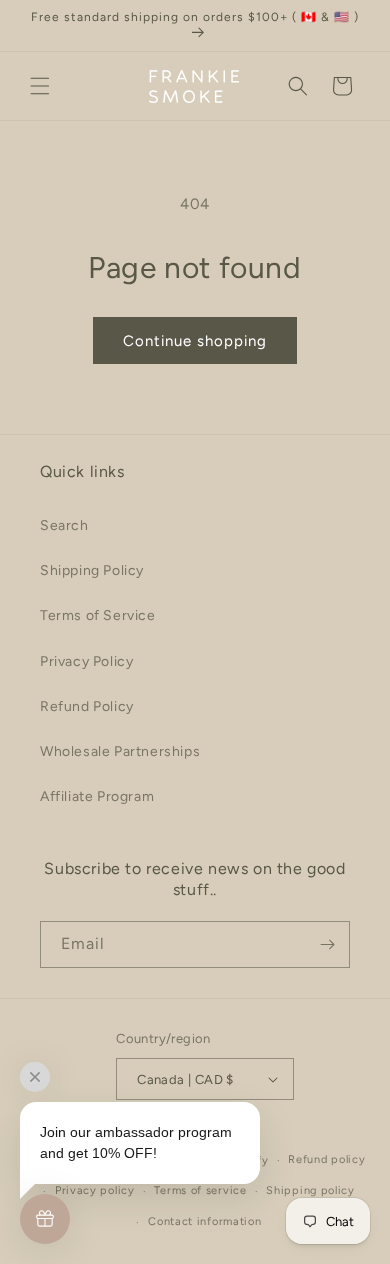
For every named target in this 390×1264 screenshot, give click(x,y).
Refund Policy (87, 706)
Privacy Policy (86, 661)
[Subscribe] (327, 944)
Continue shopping (195, 341)
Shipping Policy (92, 570)
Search (64, 525)
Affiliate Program (97, 796)
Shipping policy (310, 1190)
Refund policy (326, 1159)
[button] (40, 86)
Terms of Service (98, 615)
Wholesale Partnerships (120, 751)
